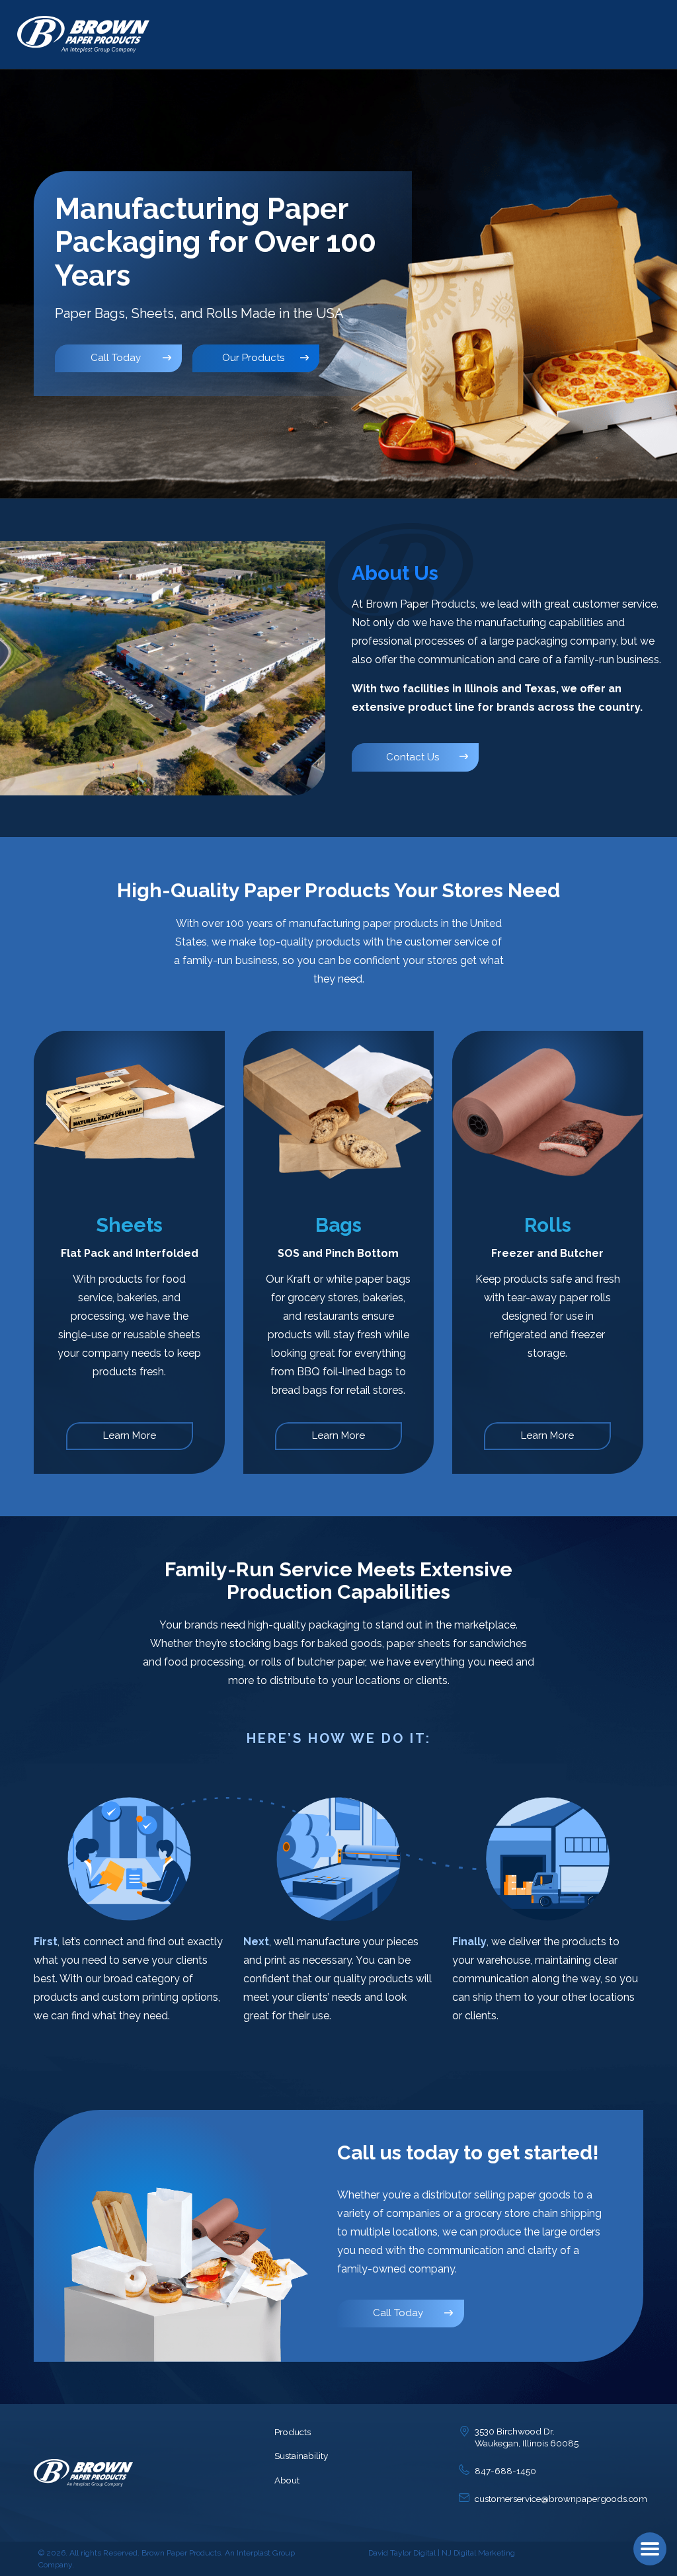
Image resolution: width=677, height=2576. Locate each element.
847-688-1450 (505, 2471)
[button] (650, 2549)
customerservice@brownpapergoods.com (561, 2499)
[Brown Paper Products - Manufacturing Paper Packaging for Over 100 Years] (83, 34)
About (287, 2480)
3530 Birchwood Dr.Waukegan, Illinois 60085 (527, 2437)
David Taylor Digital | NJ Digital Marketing (442, 2553)
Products (293, 2432)
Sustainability (301, 2456)
